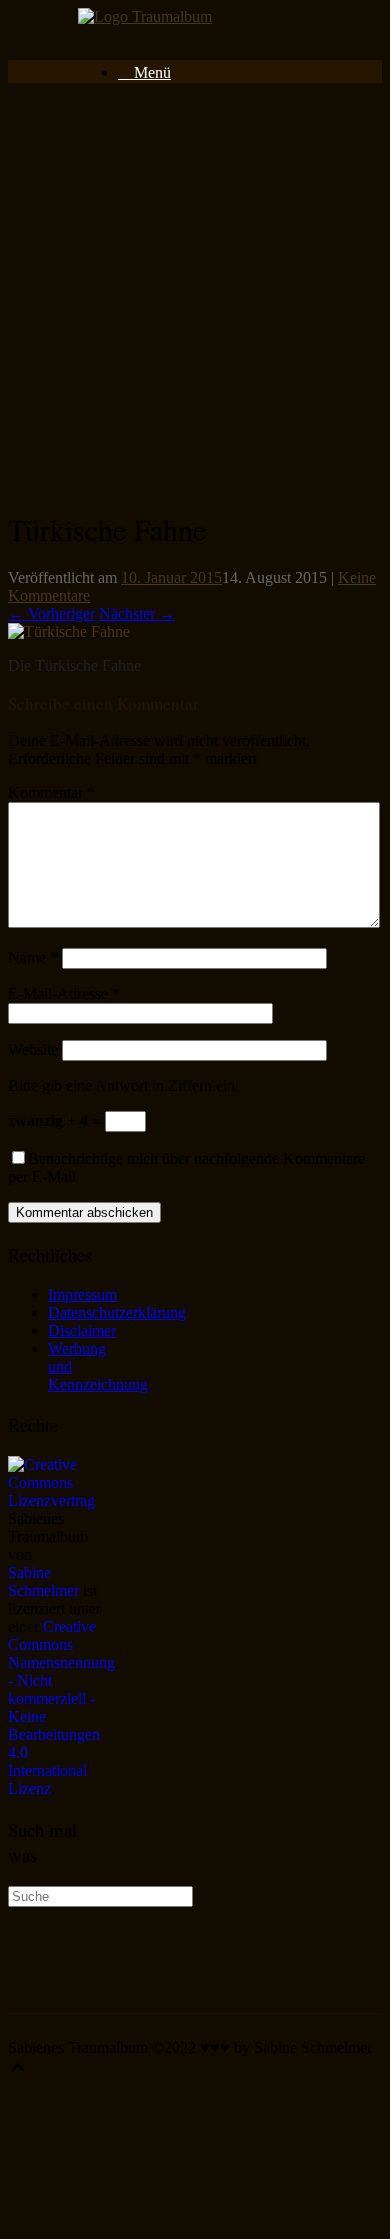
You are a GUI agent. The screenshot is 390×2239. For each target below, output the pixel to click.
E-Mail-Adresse (64, 993)
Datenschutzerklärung (117, 1312)
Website (33, 1049)
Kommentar (51, 792)
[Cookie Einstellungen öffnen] (158, 2221)
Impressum (82, 1294)
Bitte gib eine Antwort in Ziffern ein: (123, 1085)
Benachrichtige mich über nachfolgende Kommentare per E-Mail (186, 1167)
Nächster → (137, 613)
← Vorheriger (51, 613)
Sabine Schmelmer (43, 1581)
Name (33, 957)
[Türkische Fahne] (69, 631)
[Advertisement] (195, 294)
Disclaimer (82, 1330)
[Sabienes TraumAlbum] (145, 16)
